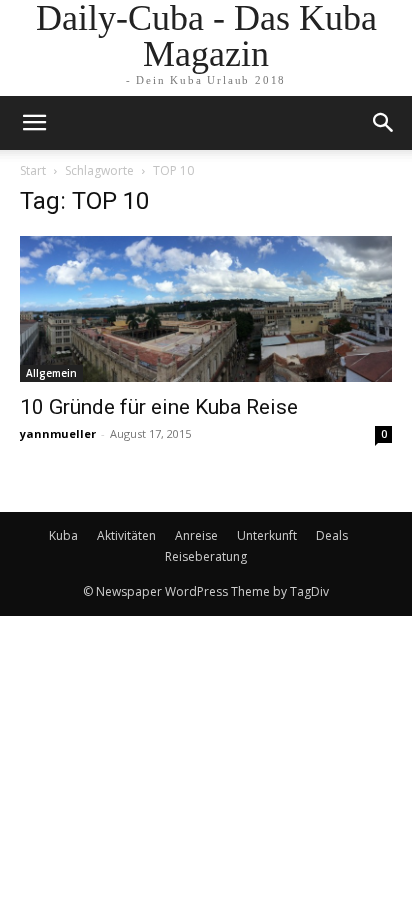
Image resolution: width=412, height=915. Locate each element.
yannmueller (58, 433)
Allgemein (51, 373)
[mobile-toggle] (34, 123)
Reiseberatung (206, 556)
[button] (384, 123)
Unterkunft (267, 535)
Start (33, 170)
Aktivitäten (126, 535)
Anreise (196, 535)
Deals (332, 535)
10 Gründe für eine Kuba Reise (159, 407)
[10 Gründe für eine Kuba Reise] (206, 309)
